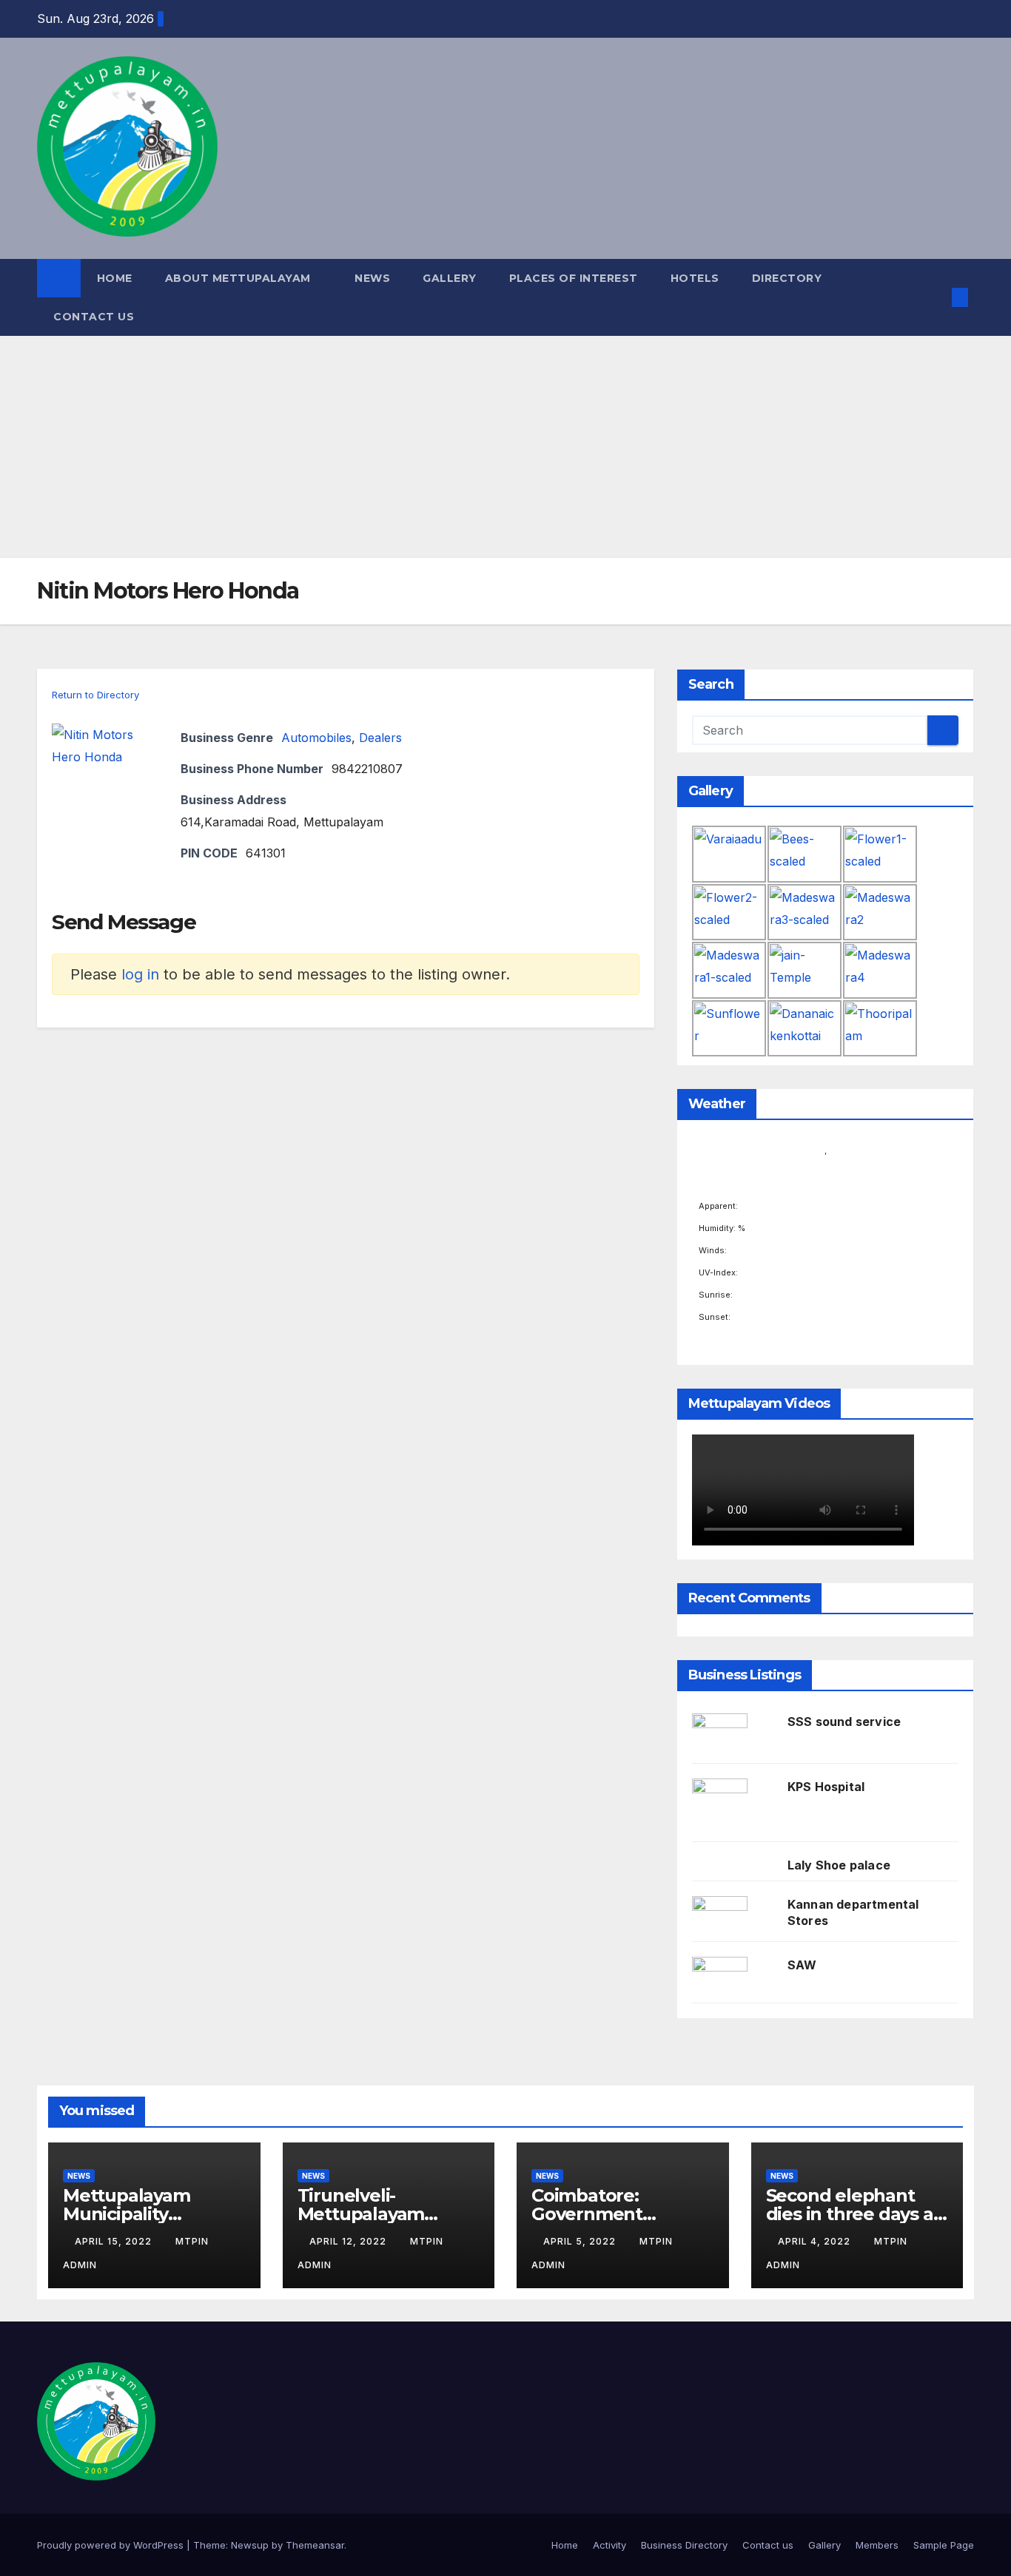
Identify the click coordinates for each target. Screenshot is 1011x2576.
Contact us (94, 317)
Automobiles (316, 738)
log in (140, 974)
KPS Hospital (826, 1787)
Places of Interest (574, 278)
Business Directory (684, 2545)
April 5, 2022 (581, 2241)
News (372, 278)
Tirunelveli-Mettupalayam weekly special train (383, 2214)
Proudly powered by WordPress (112, 2545)
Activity (609, 2545)
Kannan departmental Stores (853, 1912)
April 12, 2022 (349, 2241)
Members (877, 2545)
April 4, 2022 (816, 2241)
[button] (936, 297)
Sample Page (944, 2545)
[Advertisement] (505, 447)
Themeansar (315, 2545)
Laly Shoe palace (839, 1865)
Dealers (380, 738)
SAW (802, 1965)
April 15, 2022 (115, 2241)
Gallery (450, 278)
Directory (787, 278)
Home (115, 278)
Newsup (250, 2545)
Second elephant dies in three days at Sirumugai (853, 2214)
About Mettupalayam (240, 278)
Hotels (695, 278)
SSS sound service (844, 1722)
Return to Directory (95, 695)
